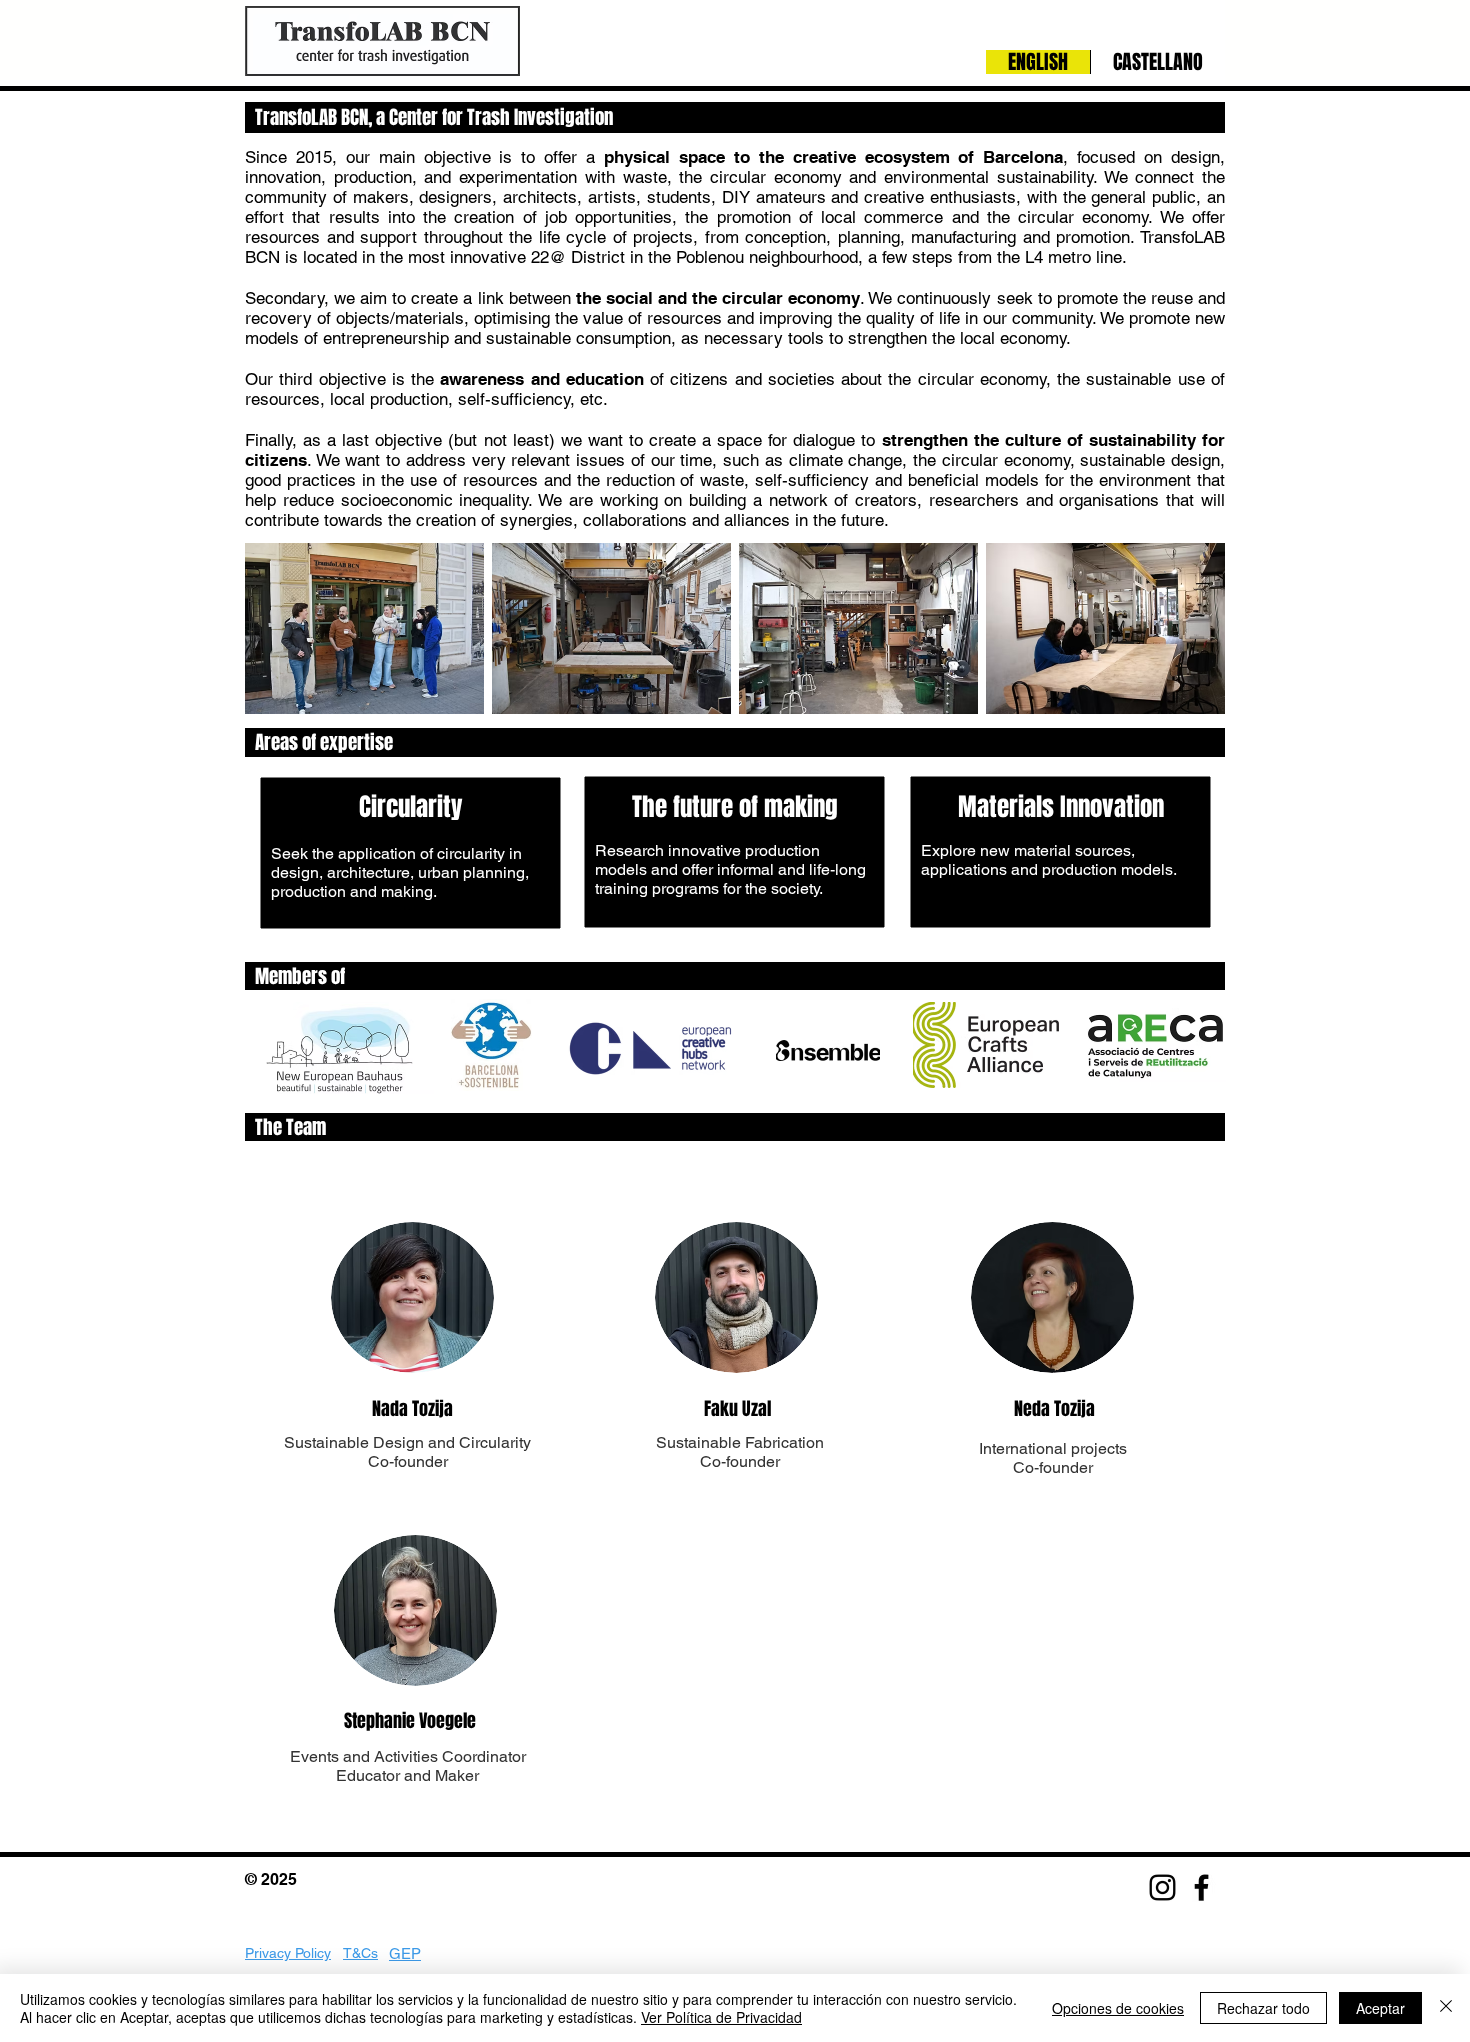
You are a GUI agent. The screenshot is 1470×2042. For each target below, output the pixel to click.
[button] (364, 628)
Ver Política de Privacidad (721, 2017)
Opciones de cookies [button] (1118, 2008)
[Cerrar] (1446, 2008)
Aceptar (1380, 2008)
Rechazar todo (1263, 2008)
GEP (405, 1953)
